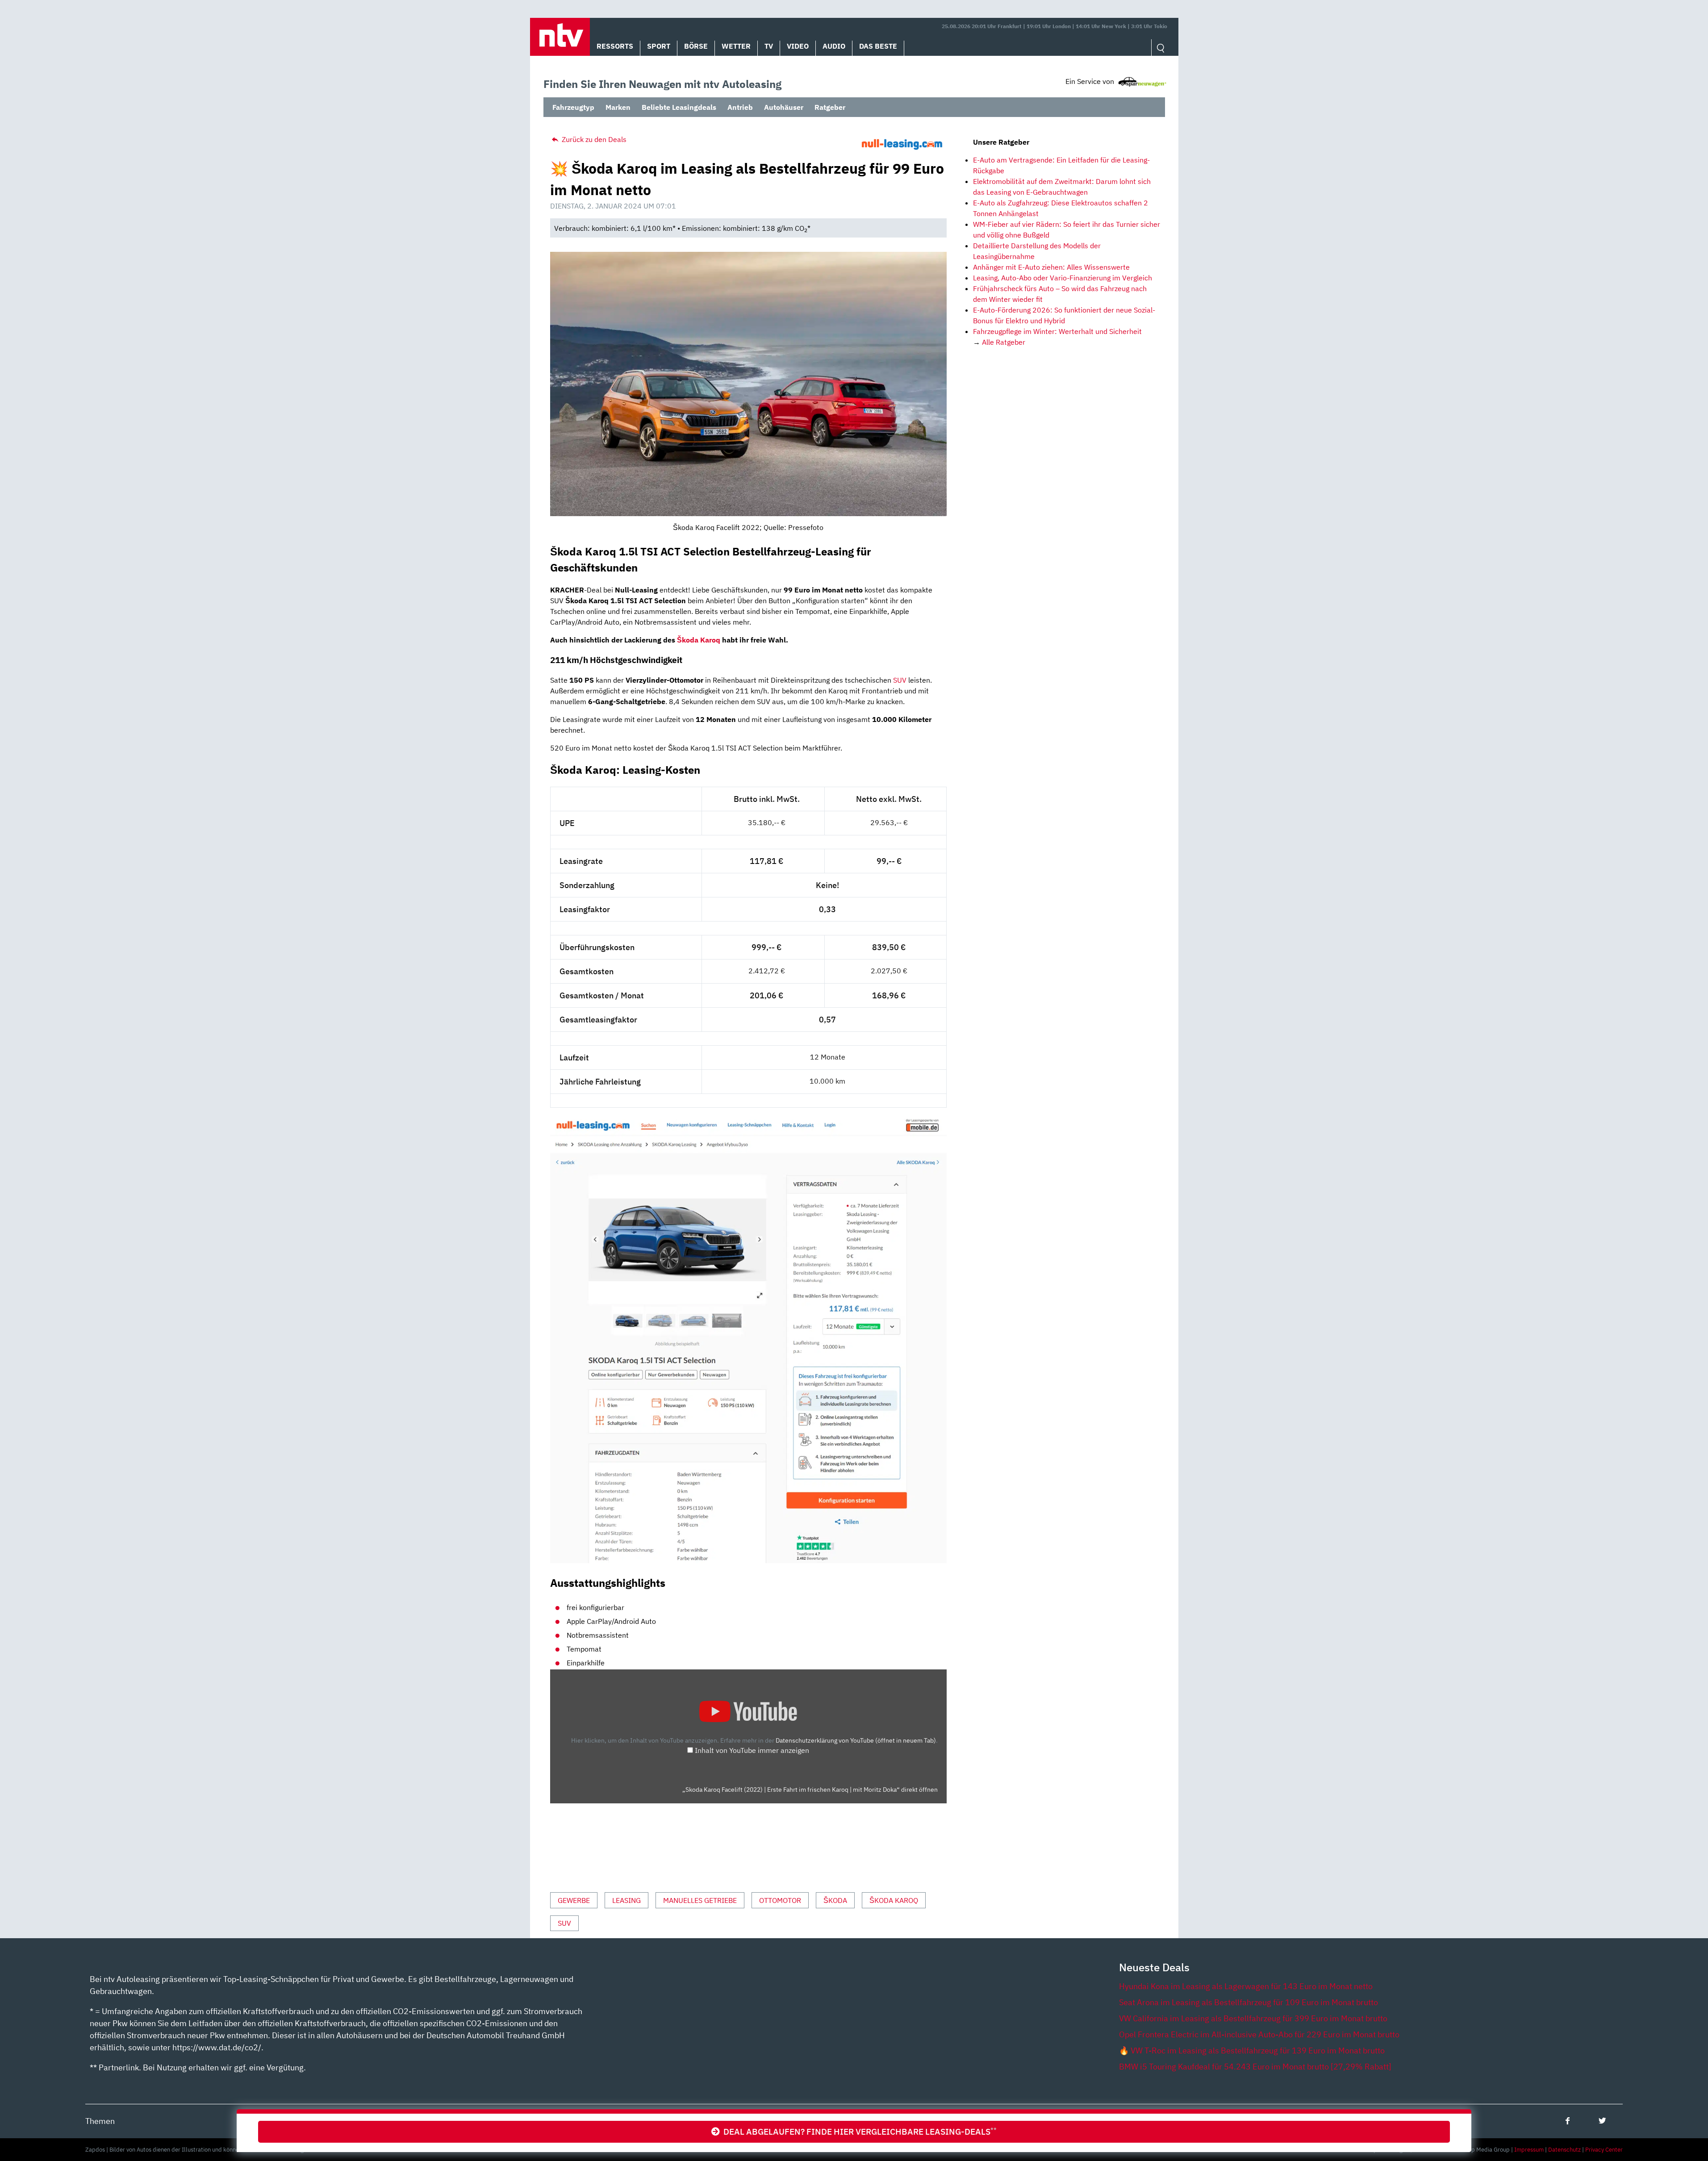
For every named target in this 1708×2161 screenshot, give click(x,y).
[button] (560, 37)
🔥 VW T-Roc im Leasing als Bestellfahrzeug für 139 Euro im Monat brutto (1252, 2050)
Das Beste (878, 46)
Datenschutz (1564, 2150)
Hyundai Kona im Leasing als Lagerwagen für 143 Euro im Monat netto (1246, 1986)
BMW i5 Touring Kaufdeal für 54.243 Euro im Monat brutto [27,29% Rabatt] (1255, 2067)
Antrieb (740, 107)
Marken (618, 107)
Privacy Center (1604, 2150)
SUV (900, 680)
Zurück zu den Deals (593, 139)
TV (769, 46)
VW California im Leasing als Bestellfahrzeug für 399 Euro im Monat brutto (1253, 2018)
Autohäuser (784, 107)
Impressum (1529, 2150)
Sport (659, 46)
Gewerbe (574, 1900)
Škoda (835, 1900)
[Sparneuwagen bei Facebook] (1568, 2121)
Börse (696, 46)
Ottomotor (780, 1900)
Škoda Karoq (699, 640)
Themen (100, 2121)
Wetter (736, 46)
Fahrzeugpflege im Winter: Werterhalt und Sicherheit (1057, 331)
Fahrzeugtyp (573, 107)
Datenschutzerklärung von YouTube (856, 1740)
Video (798, 46)
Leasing (626, 1900)
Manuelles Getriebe (700, 1900)
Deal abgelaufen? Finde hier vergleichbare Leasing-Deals (858, 2131)
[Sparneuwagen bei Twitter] (1602, 2121)
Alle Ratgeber (1004, 342)
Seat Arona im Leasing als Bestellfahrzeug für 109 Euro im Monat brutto (1249, 2002)
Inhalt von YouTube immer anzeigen (752, 1750)
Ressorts (615, 46)
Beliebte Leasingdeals (679, 107)
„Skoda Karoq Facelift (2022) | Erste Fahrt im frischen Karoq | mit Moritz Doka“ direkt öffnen (810, 1790)
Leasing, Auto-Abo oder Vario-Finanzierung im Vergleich (1063, 278)
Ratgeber (830, 107)
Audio (834, 46)
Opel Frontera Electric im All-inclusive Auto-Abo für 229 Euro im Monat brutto (1259, 2034)
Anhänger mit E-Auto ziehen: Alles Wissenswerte (1051, 267)
